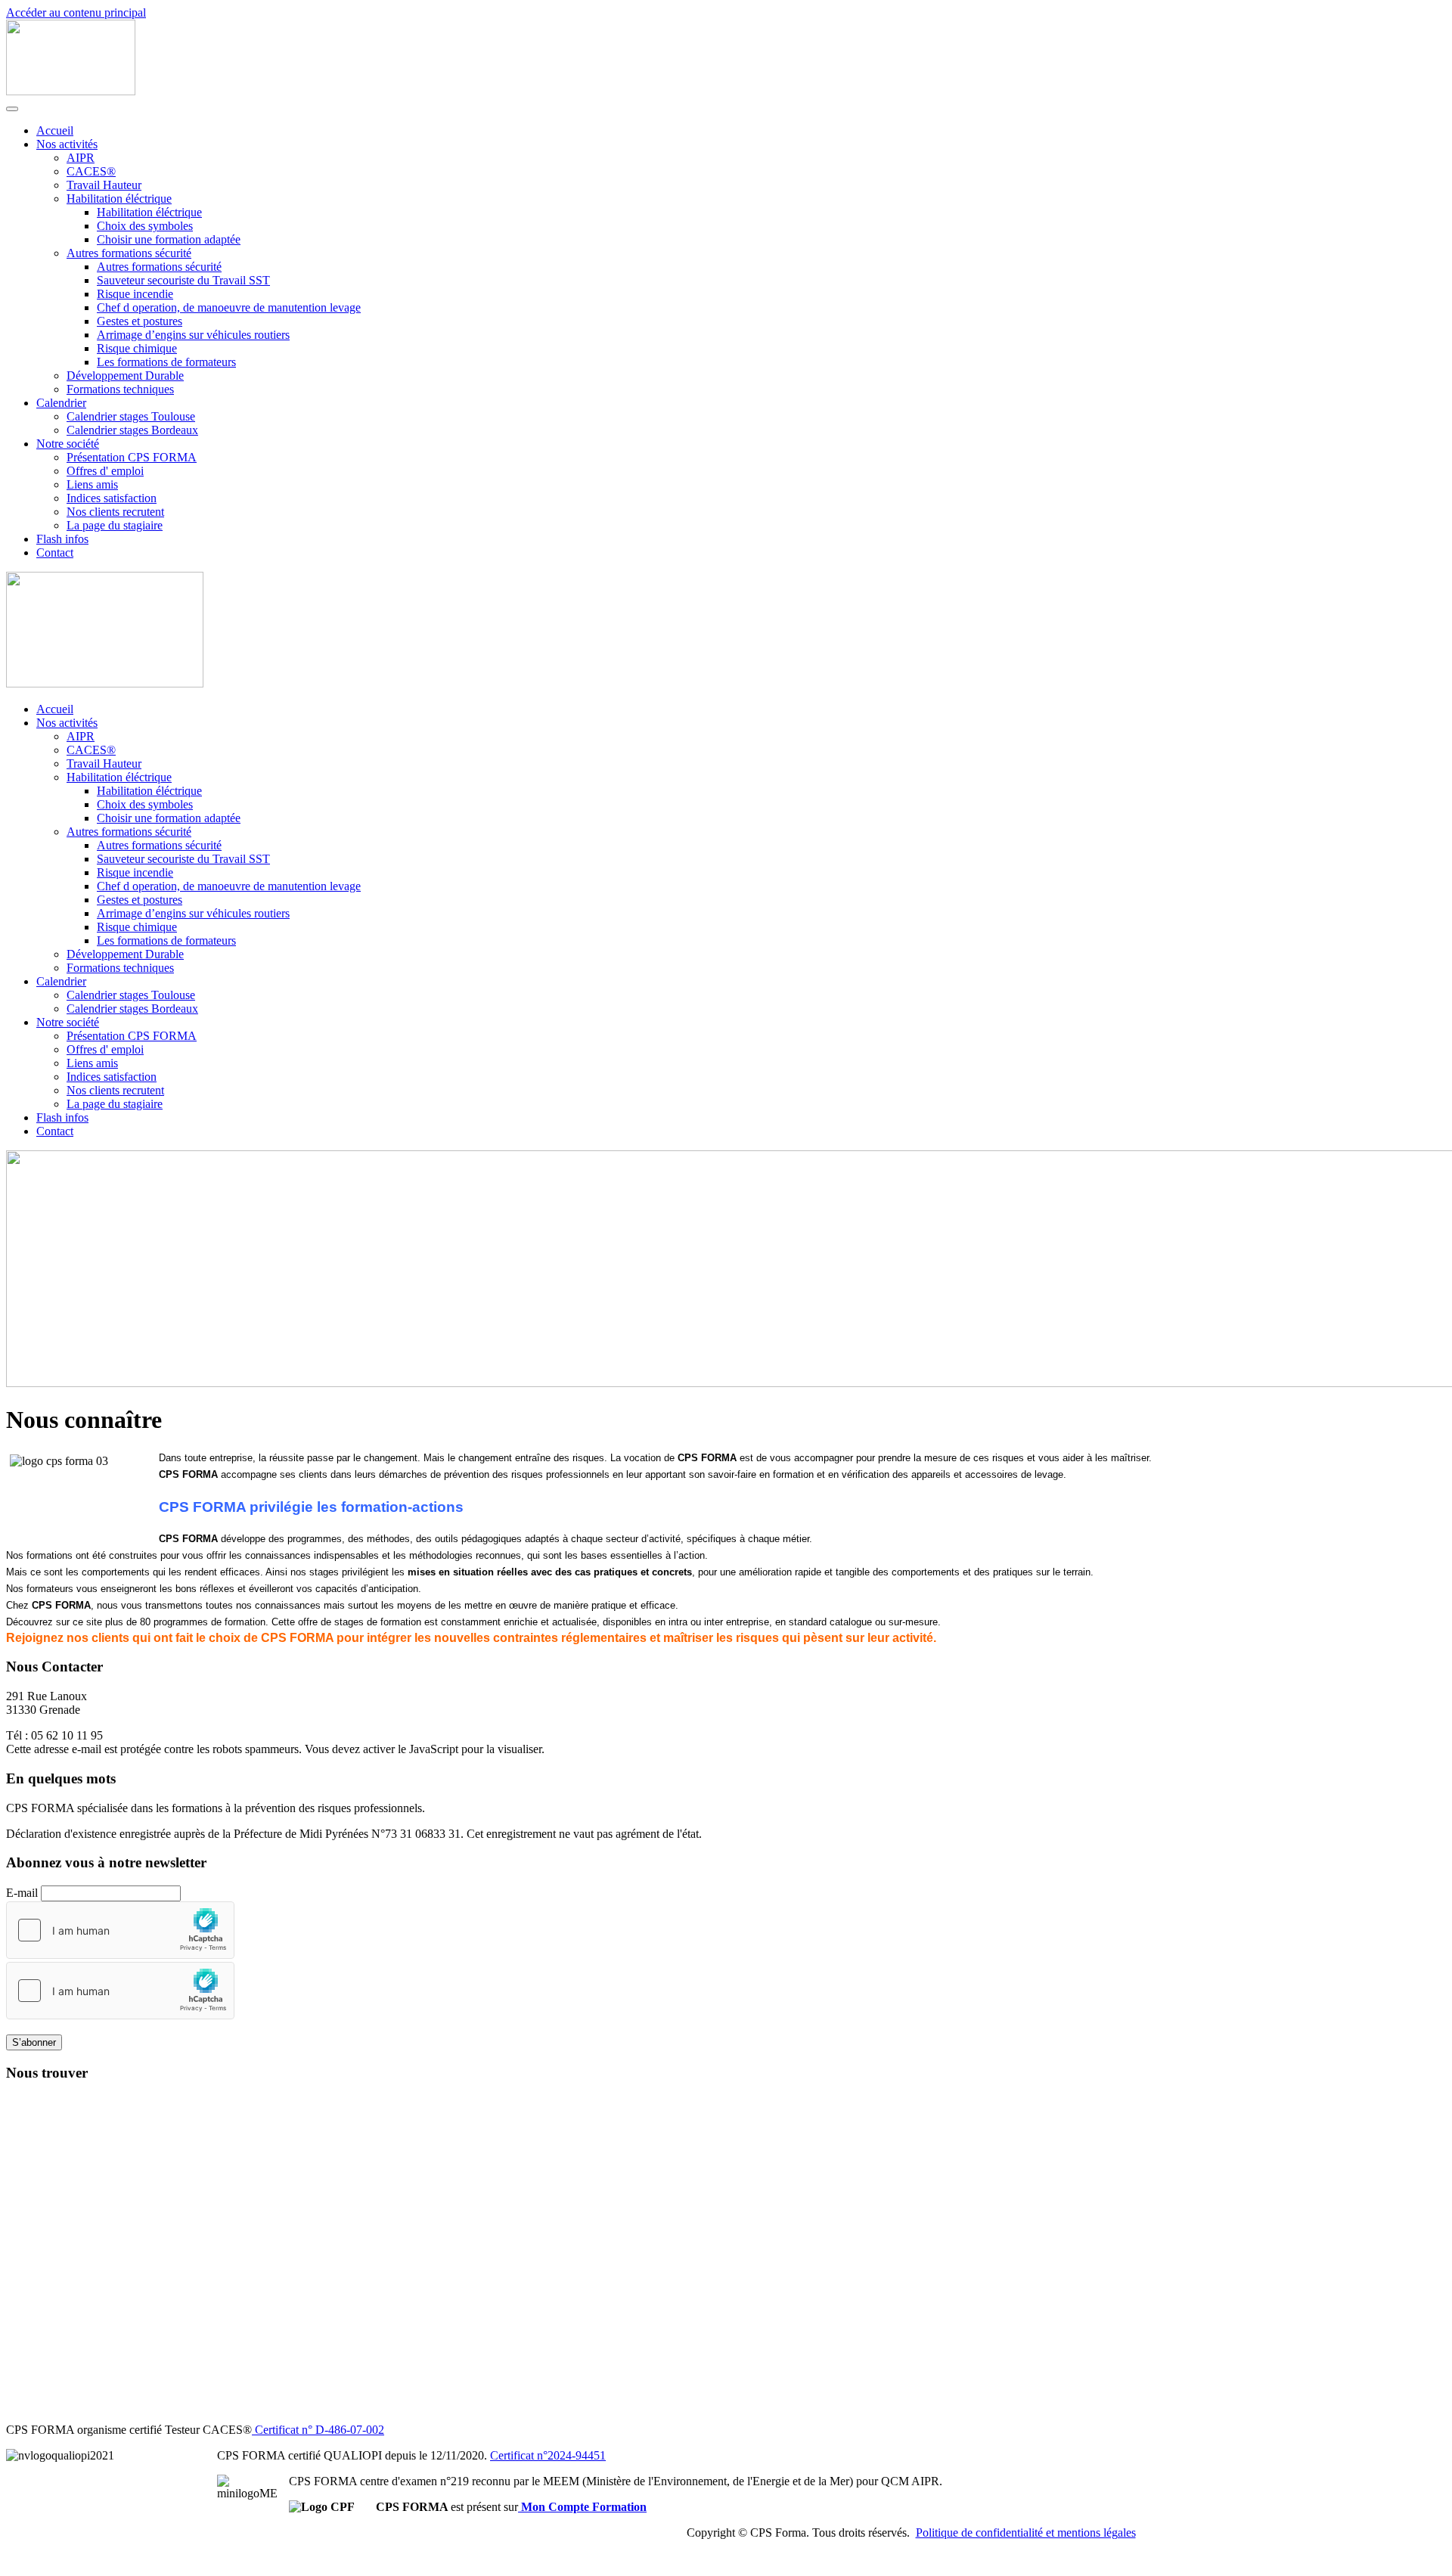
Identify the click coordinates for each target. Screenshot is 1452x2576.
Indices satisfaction (112, 498)
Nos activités (67, 144)
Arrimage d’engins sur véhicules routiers (193, 335)
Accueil (55, 130)
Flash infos (62, 539)
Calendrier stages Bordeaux (132, 430)
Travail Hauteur (104, 185)
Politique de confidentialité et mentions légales (1026, 2533)
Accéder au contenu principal (76, 12)
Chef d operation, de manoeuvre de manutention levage (229, 307)
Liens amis (92, 484)
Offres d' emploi (105, 471)
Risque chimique (137, 348)
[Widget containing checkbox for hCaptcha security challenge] (120, 1930)
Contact (55, 552)
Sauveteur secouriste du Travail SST (183, 280)
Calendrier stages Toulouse (131, 416)
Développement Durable (125, 376)
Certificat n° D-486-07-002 (318, 2430)
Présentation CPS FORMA (132, 457)
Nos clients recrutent (115, 512)
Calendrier (61, 403)
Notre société (68, 444)
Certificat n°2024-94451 (548, 2455)
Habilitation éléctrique (119, 199)
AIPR (81, 158)
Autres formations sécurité (129, 253)
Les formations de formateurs (166, 362)
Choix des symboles (145, 226)
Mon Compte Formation (582, 2507)
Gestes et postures (140, 321)
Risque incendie (135, 294)
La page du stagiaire (115, 525)
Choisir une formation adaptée (169, 239)
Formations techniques (120, 389)
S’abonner (34, 2042)
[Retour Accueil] (71, 91)
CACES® (91, 171)
